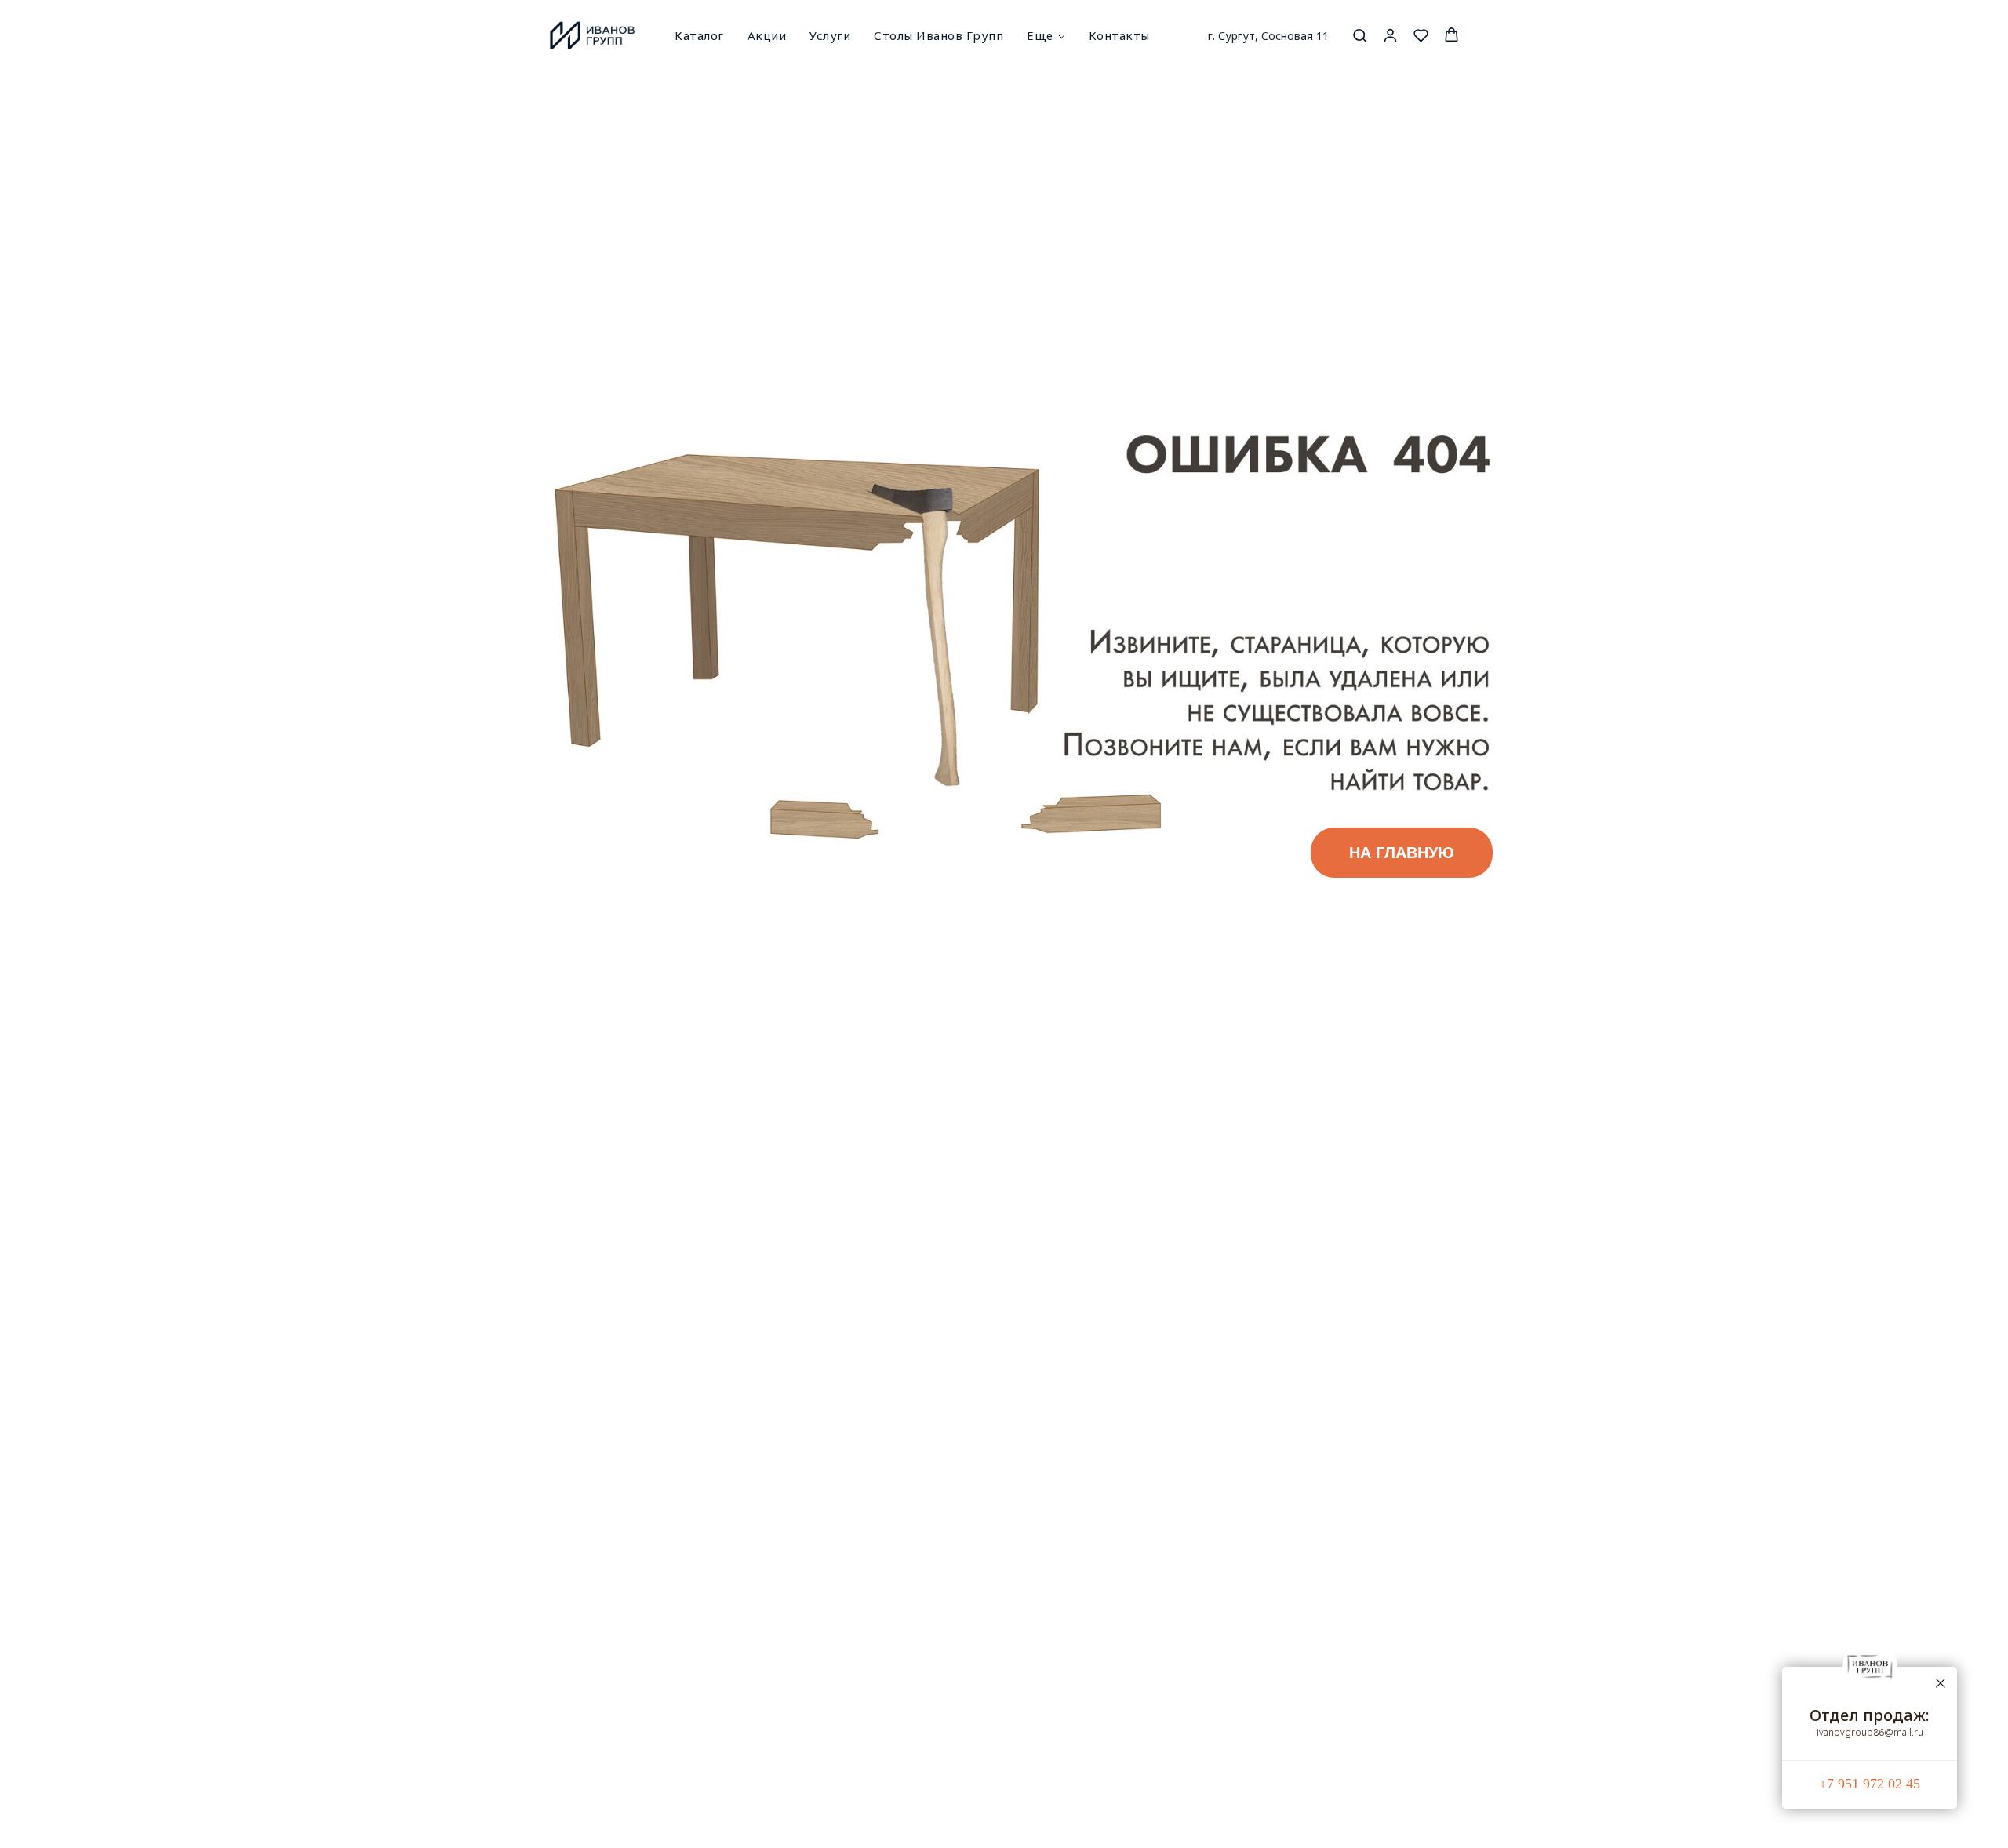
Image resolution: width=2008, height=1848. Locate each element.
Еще (1040, 35)
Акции (767, 35)
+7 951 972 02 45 (1870, 1784)
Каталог (699, 35)
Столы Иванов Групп (939, 35)
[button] (1360, 35)
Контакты (1119, 35)
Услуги (830, 35)
